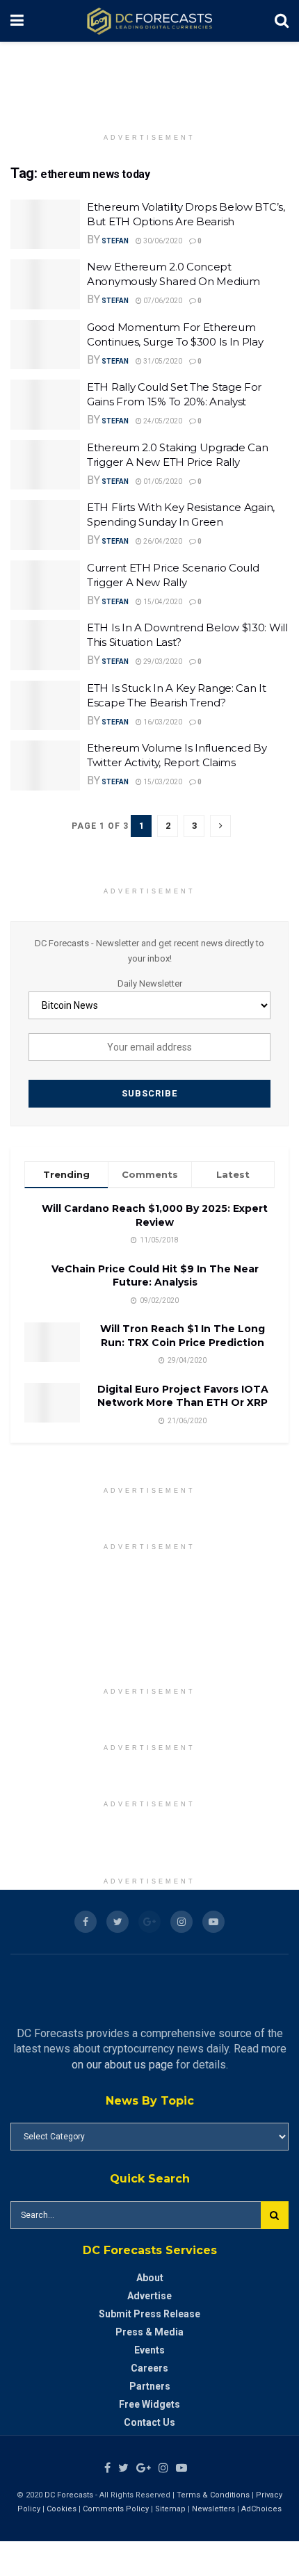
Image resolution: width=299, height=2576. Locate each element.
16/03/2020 (162, 722)
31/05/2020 (162, 361)
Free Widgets (149, 2404)
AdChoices (261, 2509)
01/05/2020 (162, 481)
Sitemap (170, 2509)
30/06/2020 (162, 241)
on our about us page (122, 2065)
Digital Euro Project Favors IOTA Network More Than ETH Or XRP (183, 1396)
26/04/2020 (162, 541)
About (150, 2278)
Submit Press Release (149, 2314)
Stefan (115, 241)
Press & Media (149, 2332)
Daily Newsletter (150, 983)
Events (149, 2350)
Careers (149, 2368)
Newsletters (213, 2509)
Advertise (149, 2296)
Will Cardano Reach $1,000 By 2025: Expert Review (155, 1215)
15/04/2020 (162, 602)
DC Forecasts (69, 2495)
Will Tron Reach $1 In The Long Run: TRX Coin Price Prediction (183, 1336)
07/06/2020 (162, 301)
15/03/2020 (162, 782)
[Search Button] (275, 2215)
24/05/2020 (162, 421)
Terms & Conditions (214, 2495)
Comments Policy (116, 2509)
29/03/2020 (162, 662)
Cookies (62, 2509)
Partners (150, 2386)
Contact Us (149, 2422)
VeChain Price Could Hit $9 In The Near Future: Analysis (155, 1276)
